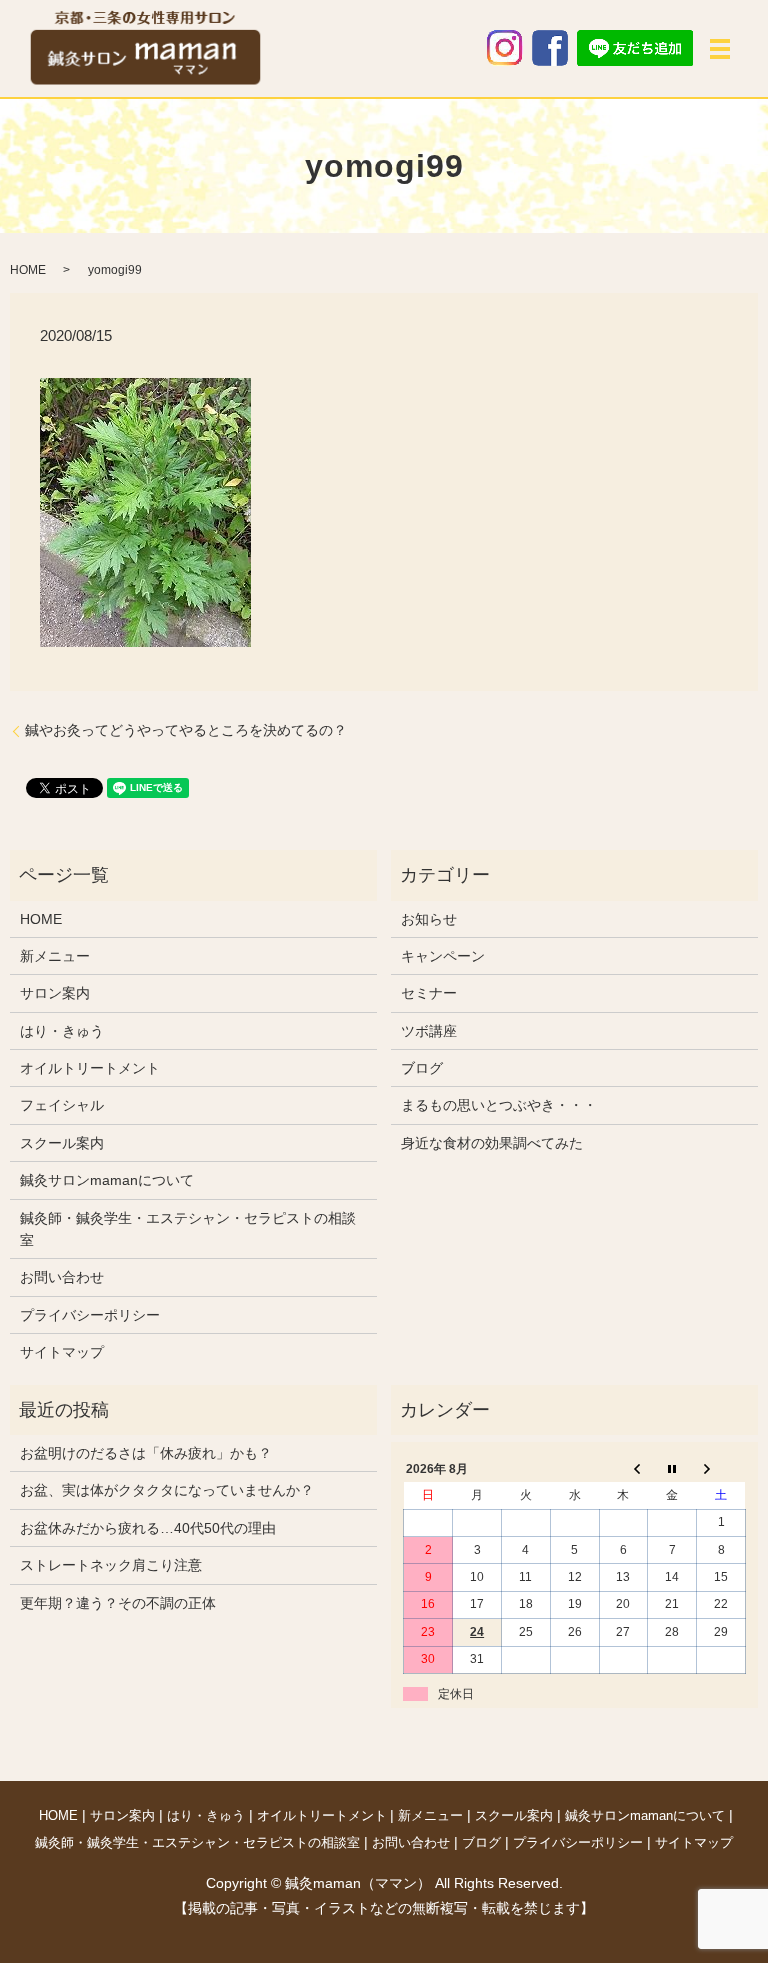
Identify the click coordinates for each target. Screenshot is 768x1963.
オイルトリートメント (90, 1068)
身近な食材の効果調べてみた (492, 1143)
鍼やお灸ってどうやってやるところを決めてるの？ (186, 730)
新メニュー (55, 956)
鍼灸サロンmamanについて (107, 1180)
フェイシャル (62, 1105)
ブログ (422, 1068)
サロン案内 (55, 993)
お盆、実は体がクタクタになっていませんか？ (167, 1490)
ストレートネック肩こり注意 (111, 1565)
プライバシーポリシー (90, 1315)
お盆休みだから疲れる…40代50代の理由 (148, 1528)
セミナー (429, 993)
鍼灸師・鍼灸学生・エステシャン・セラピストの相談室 (188, 1229)
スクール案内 (62, 1143)
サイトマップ (62, 1352)
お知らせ (429, 919)
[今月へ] (672, 1469)
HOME (28, 270)
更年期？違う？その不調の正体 (118, 1603)
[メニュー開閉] (720, 49)
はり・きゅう (62, 1031)
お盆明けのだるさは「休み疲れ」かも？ (146, 1453)
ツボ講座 (429, 1031)
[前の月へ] (623, 1469)
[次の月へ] (721, 1469)
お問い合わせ (62, 1277)
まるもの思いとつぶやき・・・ (499, 1105)
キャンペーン (443, 956)
